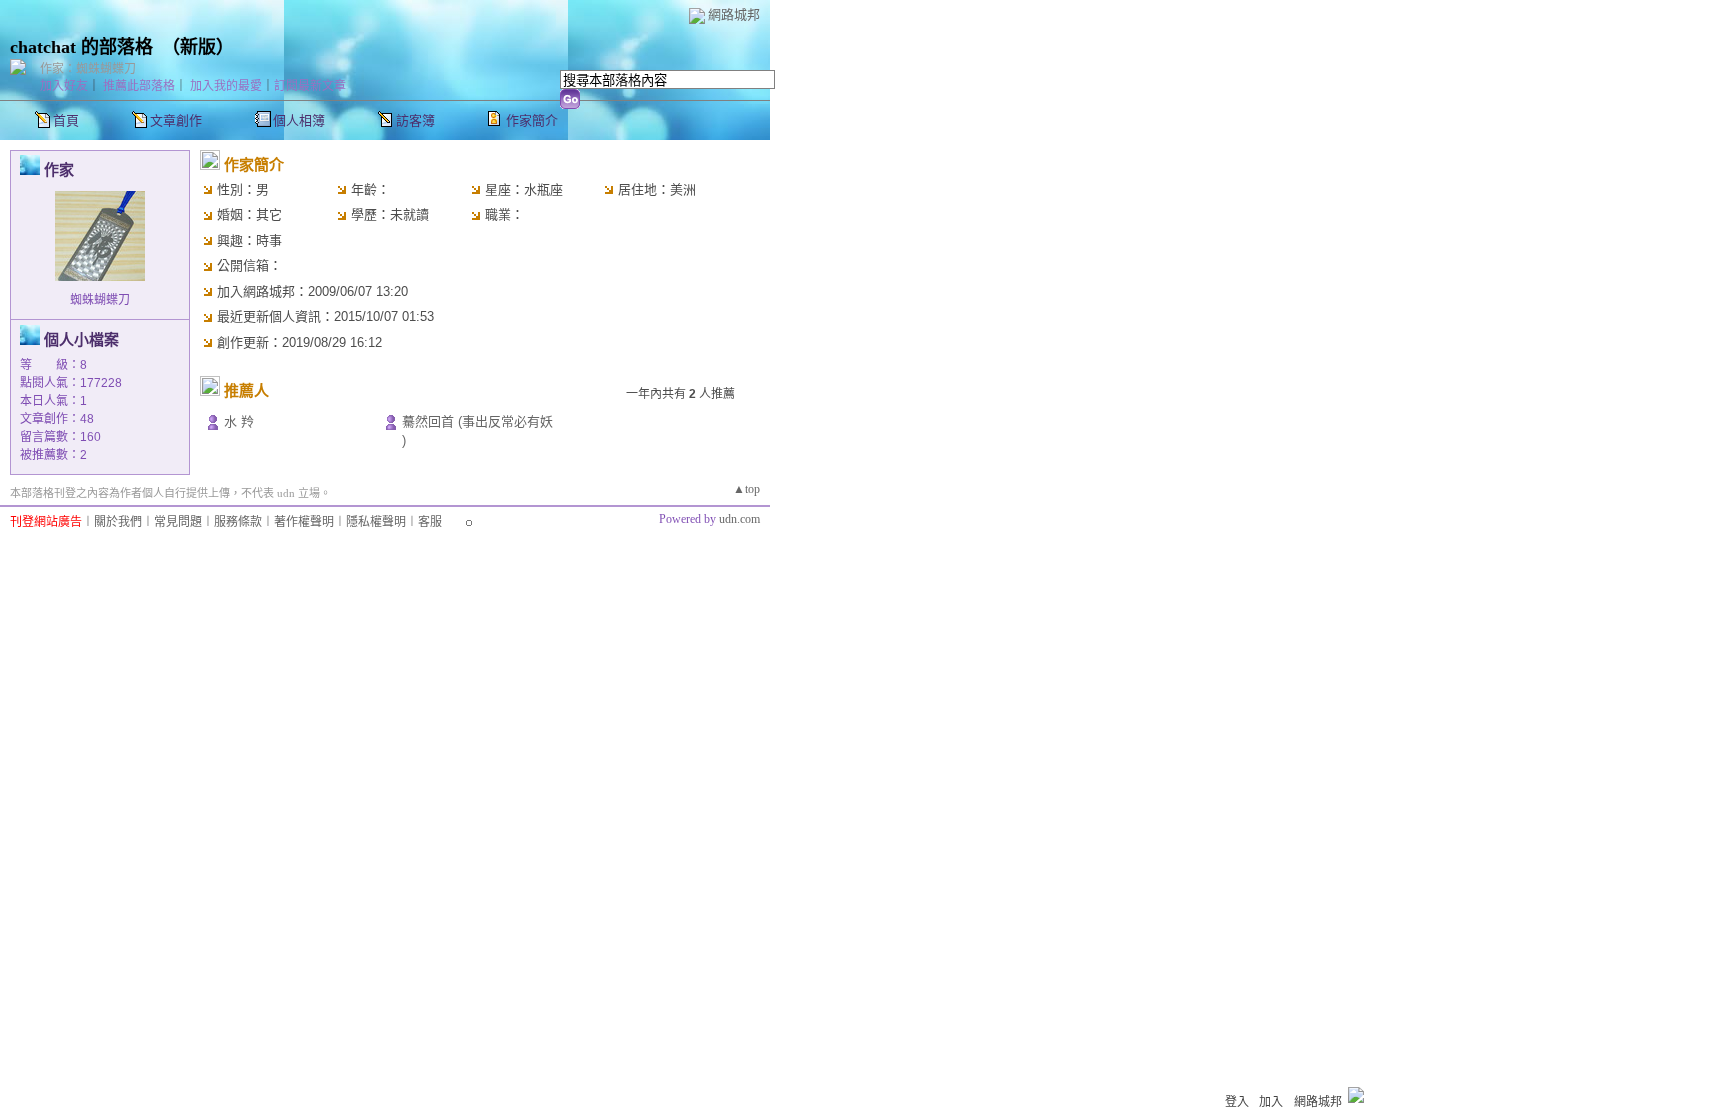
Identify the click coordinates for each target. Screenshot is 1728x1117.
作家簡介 (532, 120)
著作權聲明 (304, 522)
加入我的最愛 (226, 86)
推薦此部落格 (139, 86)
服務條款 (238, 522)
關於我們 (118, 522)
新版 (198, 47)
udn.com (739, 519)
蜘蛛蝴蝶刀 (100, 300)
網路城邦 (734, 14)
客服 (430, 522)
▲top (746, 489)
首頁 (66, 120)
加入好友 (64, 86)
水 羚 (239, 421)
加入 (1271, 1102)
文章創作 (176, 120)
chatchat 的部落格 (81, 47)
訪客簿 (415, 120)
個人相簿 (299, 120)
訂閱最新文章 (310, 86)
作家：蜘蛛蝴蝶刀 (88, 69)
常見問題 (178, 522)
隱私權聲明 (376, 522)
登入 (1237, 1102)
